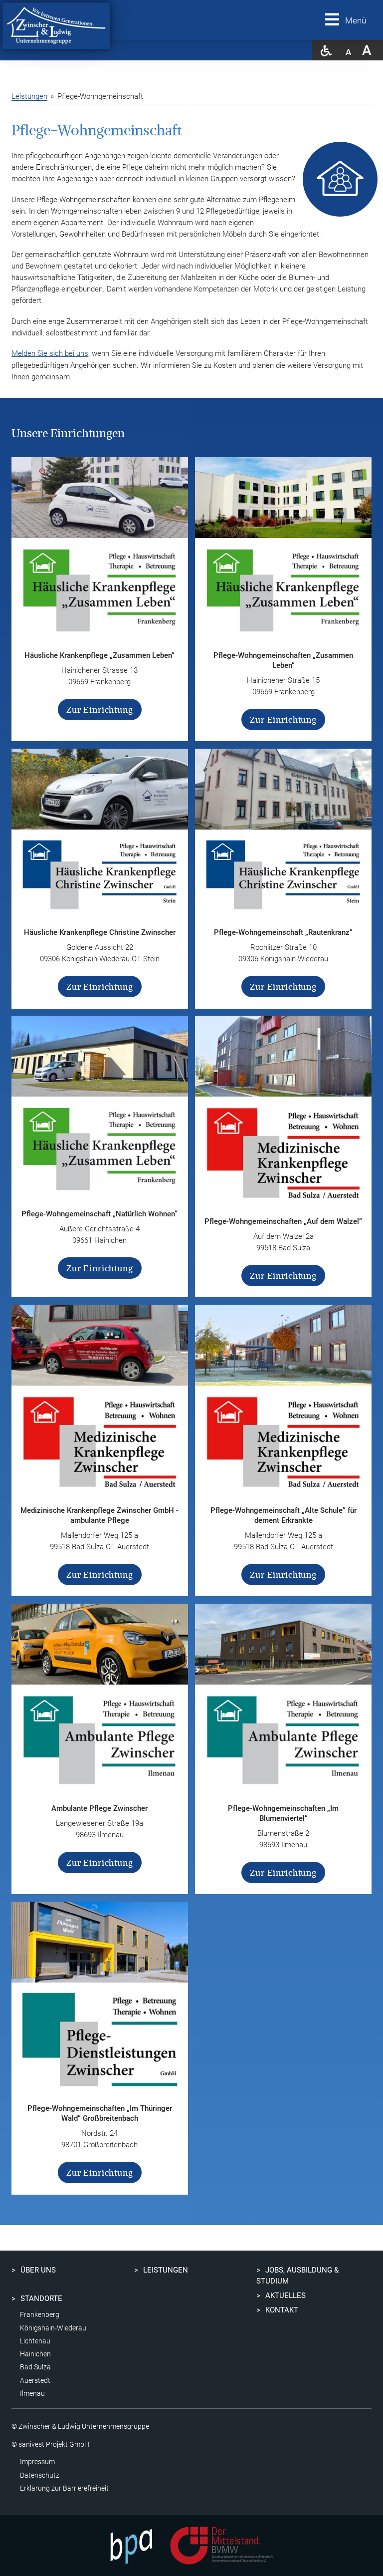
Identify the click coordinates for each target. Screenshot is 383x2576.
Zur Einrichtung (100, 710)
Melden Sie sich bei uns (50, 353)
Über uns (38, 2270)
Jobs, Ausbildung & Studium (297, 2276)
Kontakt (282, 2310)
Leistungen (29, 96)
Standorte (41, 2298)
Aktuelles (286, 2295)
